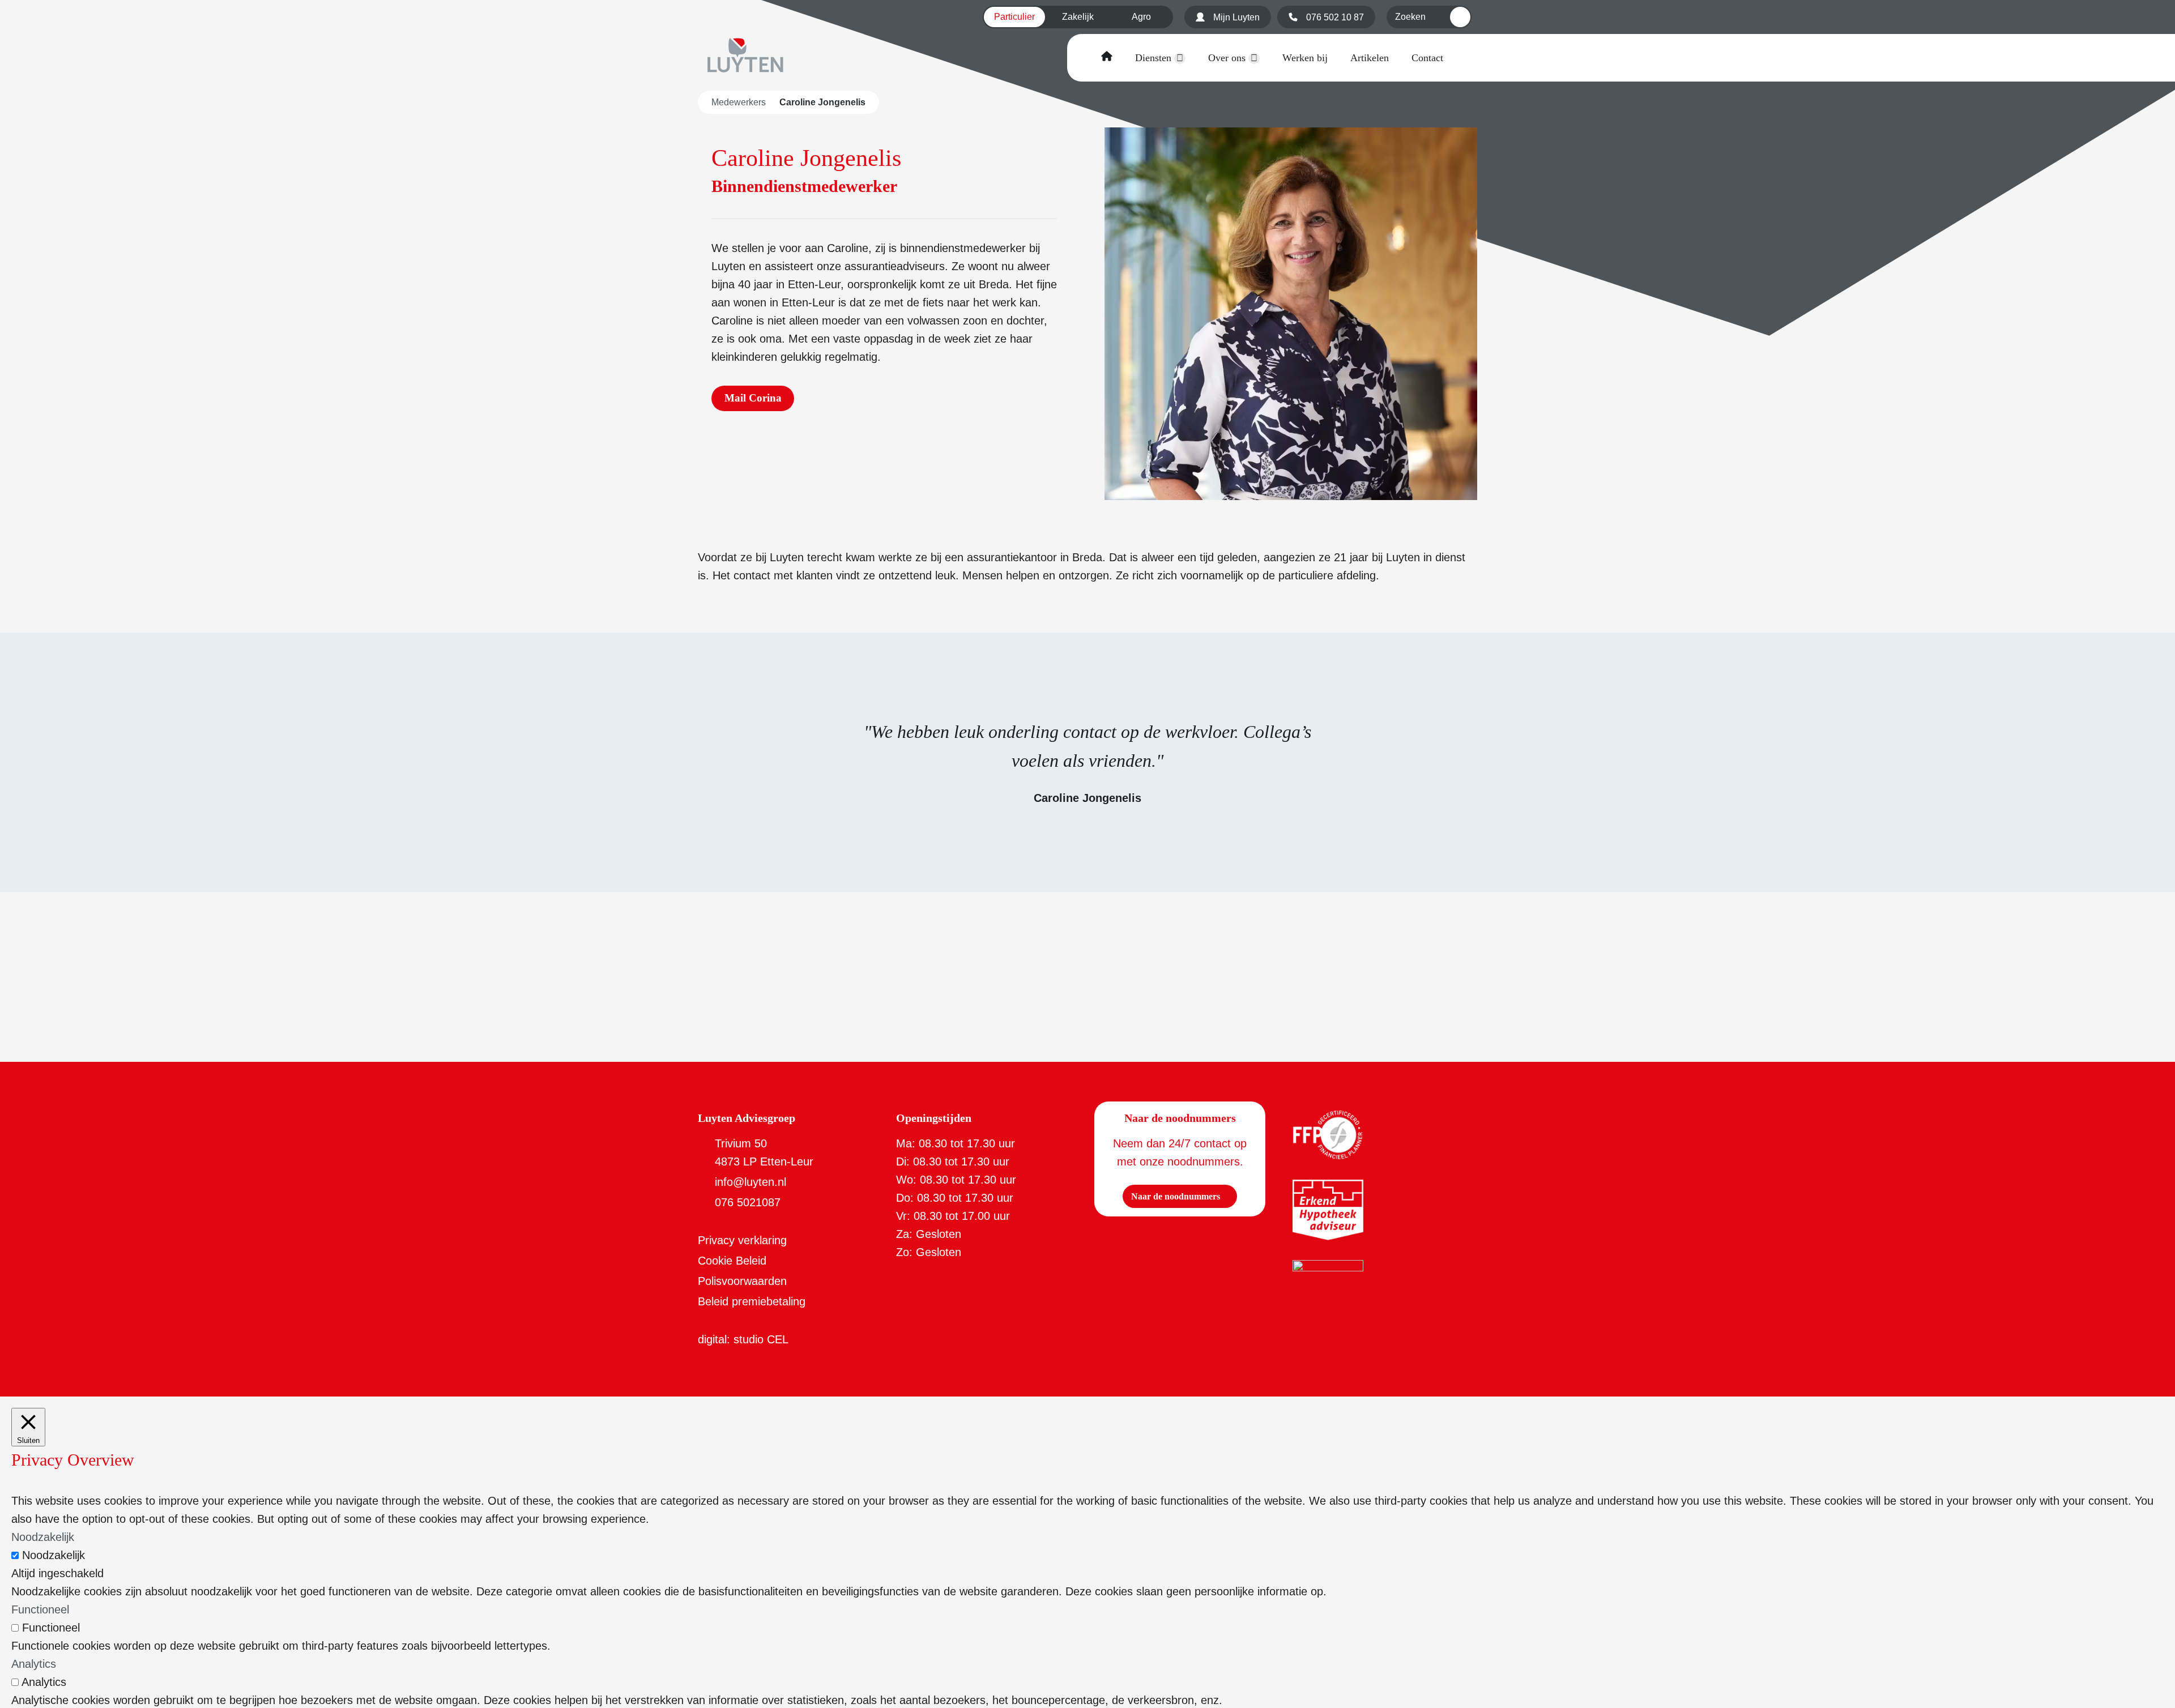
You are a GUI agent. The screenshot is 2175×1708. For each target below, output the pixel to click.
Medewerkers (739, 102)
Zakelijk (1078, 17)
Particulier (1014, 17)
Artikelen (1370, 58)
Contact (1427, 58)
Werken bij (1305, 58)
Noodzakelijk (54, 1555)
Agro (1141, 17)
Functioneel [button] (40, 1609)
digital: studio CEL (743, 1339)
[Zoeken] (1460, 17)
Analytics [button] (34, 1664)
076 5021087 (748, 1202)
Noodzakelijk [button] (43, 1537)
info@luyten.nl (750, 1182)
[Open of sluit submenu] (1180, 58)
